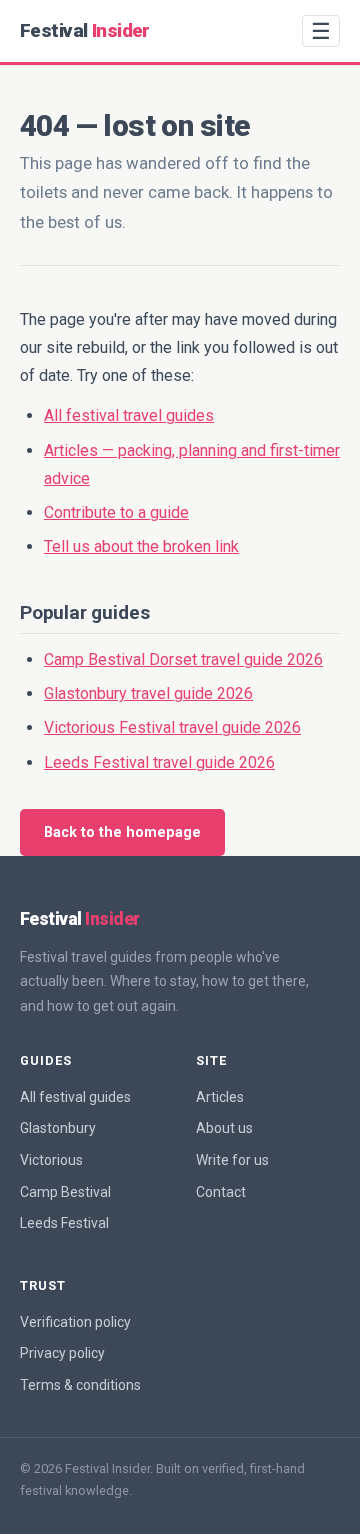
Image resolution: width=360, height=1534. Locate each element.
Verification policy (75, 1322)
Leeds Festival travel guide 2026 (159, 762)
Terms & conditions (80, 1385)
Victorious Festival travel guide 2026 (172, 727)
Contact (221, 1192)
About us (224, 1128)
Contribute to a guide (116, 512)
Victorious (51, 1160)
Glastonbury (58, 1128)
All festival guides (75, 1097)
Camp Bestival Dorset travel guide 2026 (183, 659)
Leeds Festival (64, 1223)
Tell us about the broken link (141, 546)
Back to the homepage (122, 832)
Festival (85, 30)
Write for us (232, 1160)
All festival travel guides (129, 415)
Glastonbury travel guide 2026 (148, 693)
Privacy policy (62, 1353)
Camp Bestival (65, 1192)
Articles (220, 1097)
